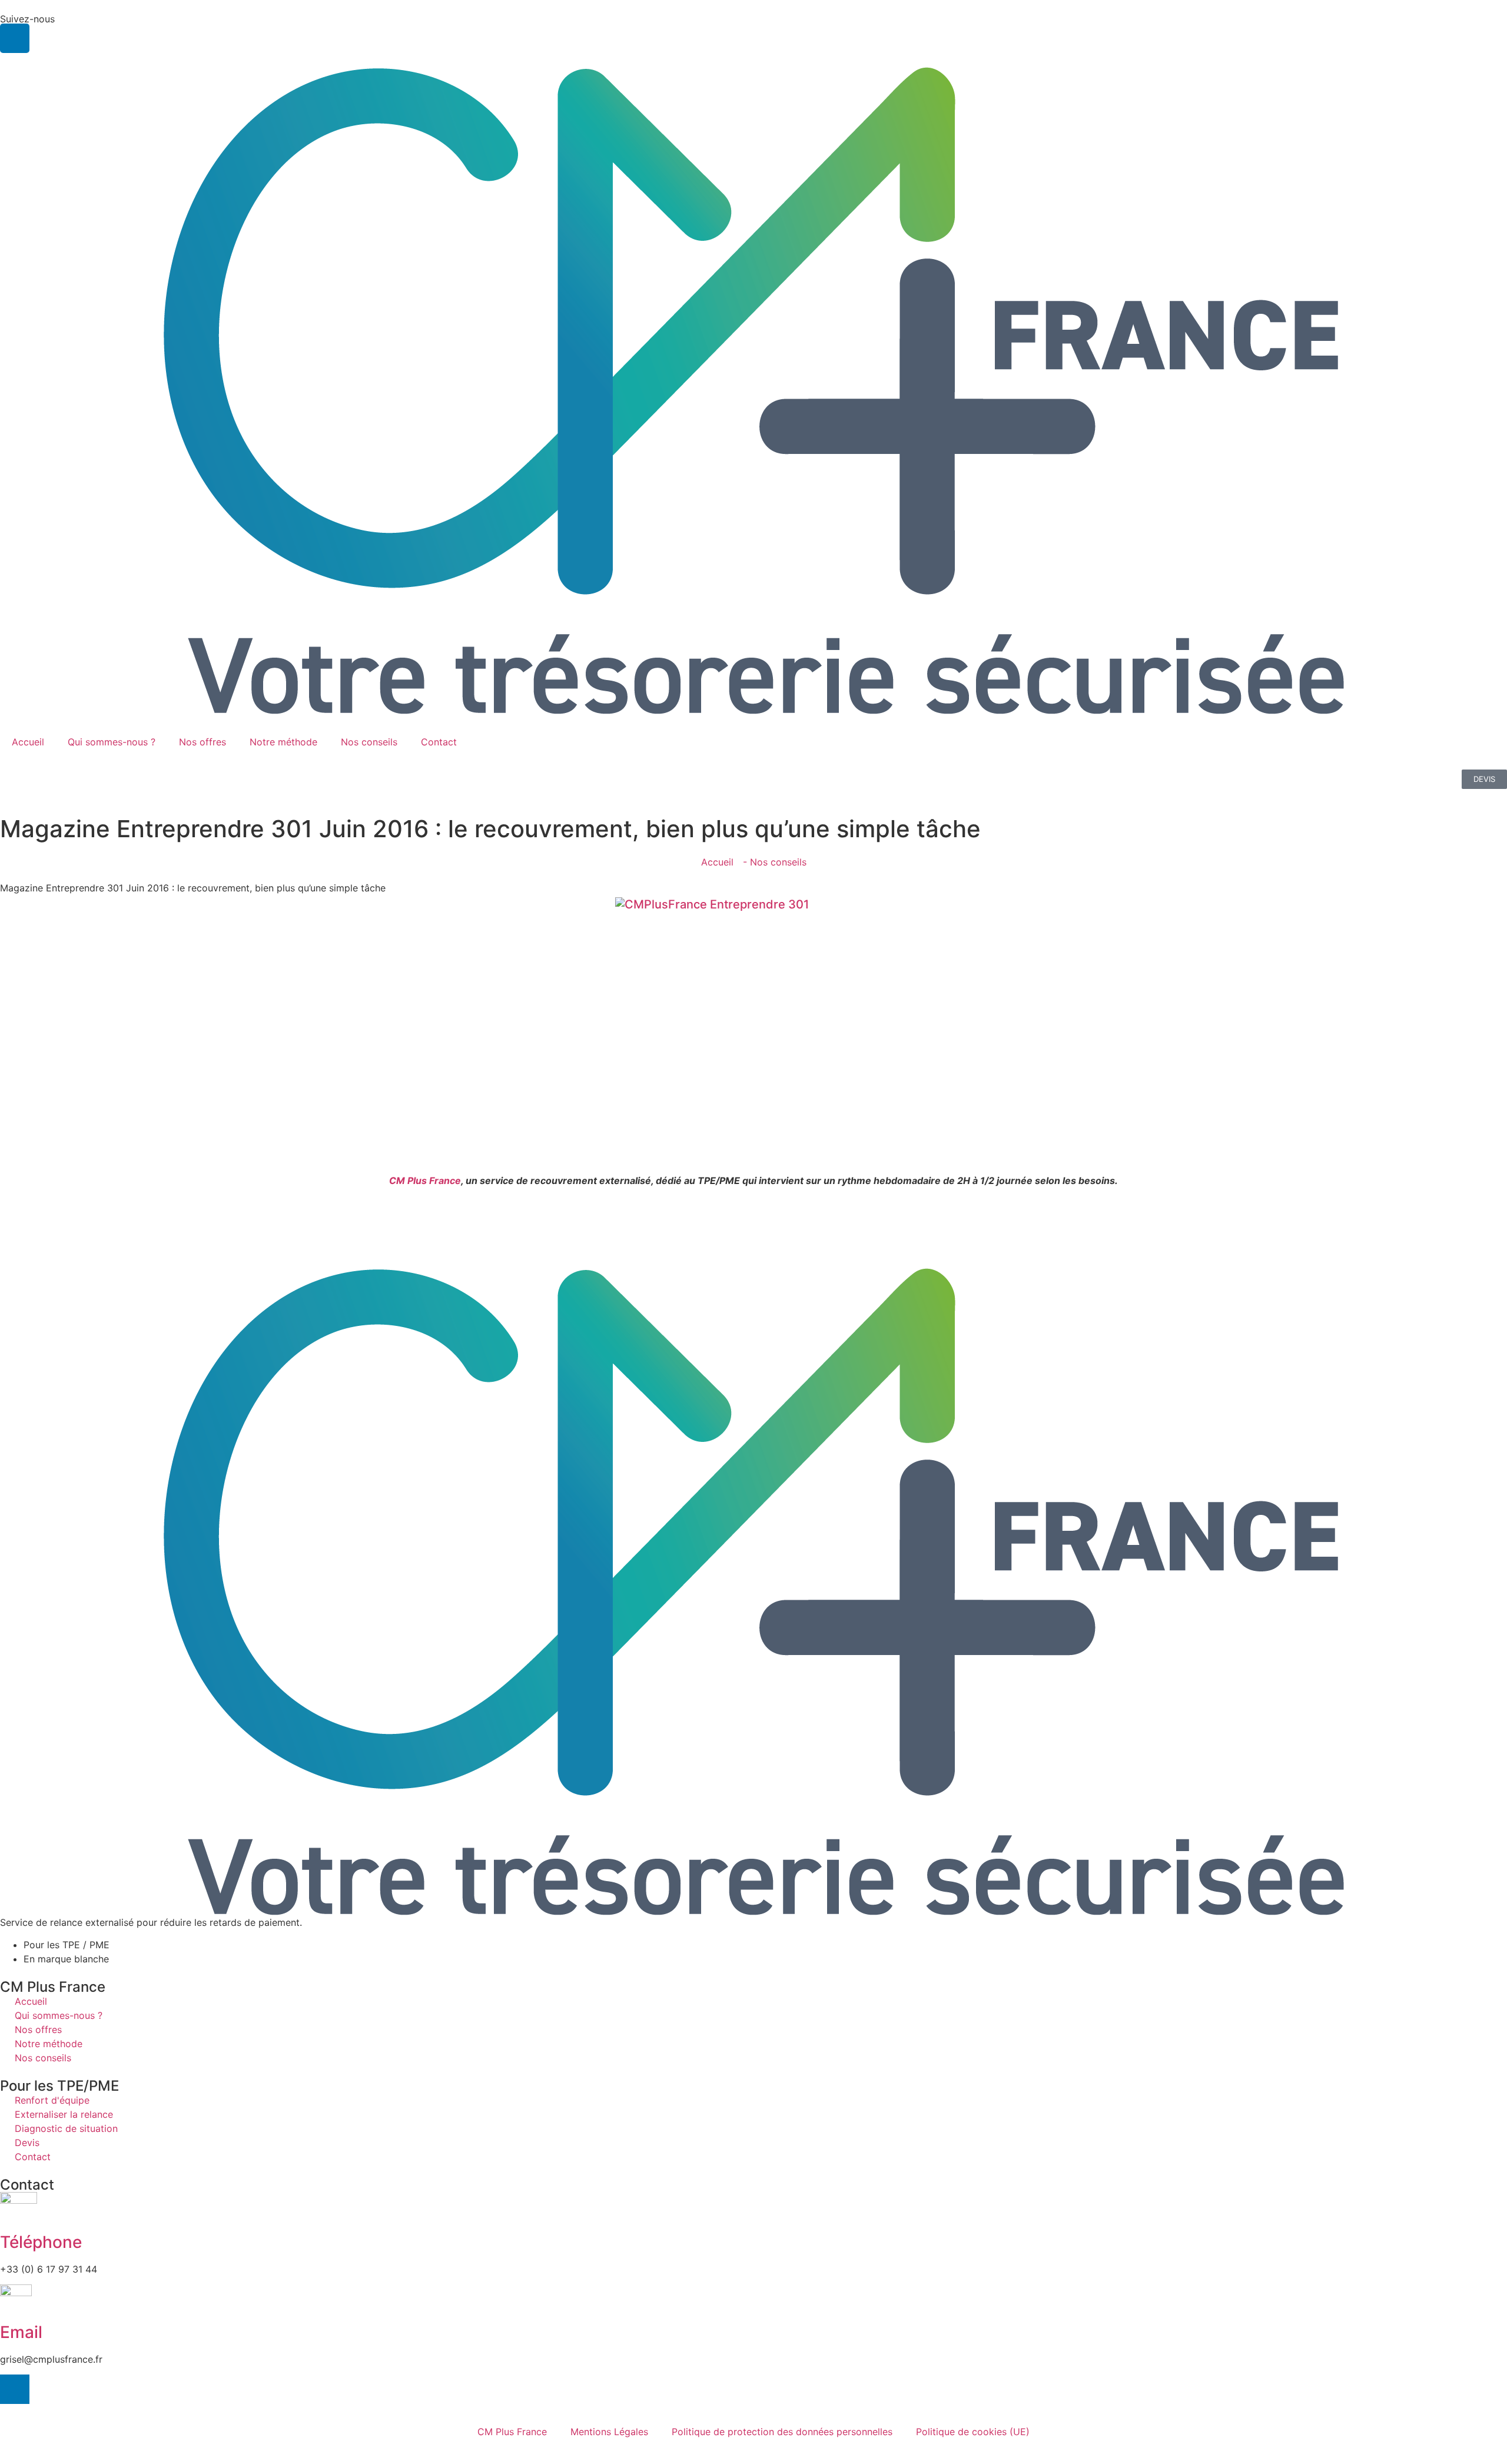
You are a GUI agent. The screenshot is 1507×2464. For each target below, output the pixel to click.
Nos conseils (369, 742)
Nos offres (203, 742)
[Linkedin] (15, 38)
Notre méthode (283, 742)
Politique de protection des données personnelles (782, 2432)
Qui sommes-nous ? (112, 742)
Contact (439, 742)
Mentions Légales (609, 2432)
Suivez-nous (27, 19)
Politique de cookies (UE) (973, 2432)
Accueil (28, 742)
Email (21, 2332)
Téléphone (41, 2242)
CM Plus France (425, 1180)
